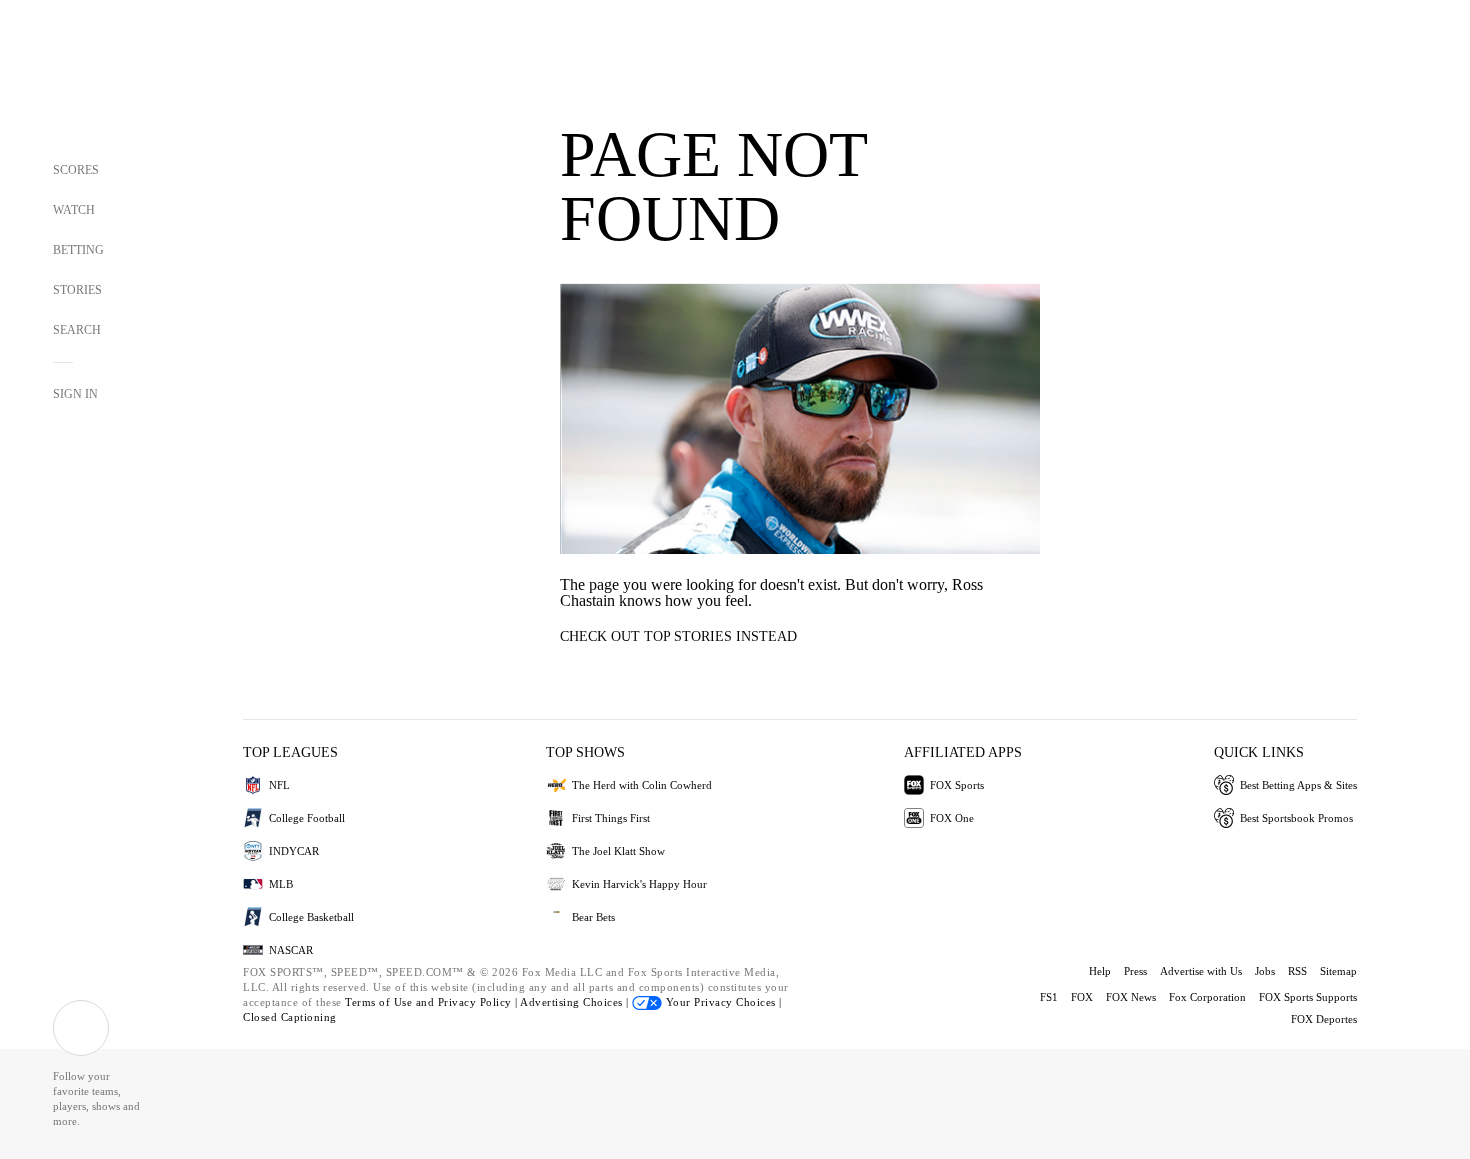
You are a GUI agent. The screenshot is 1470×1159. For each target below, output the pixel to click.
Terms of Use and (391, 1002)
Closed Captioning (290, 1017)
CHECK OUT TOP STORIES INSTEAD (678, 636)
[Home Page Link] (89, 82)
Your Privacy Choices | (722, 1002)
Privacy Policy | (479, 1002)
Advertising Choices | (576, 1002)
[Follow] (81, 1028)
